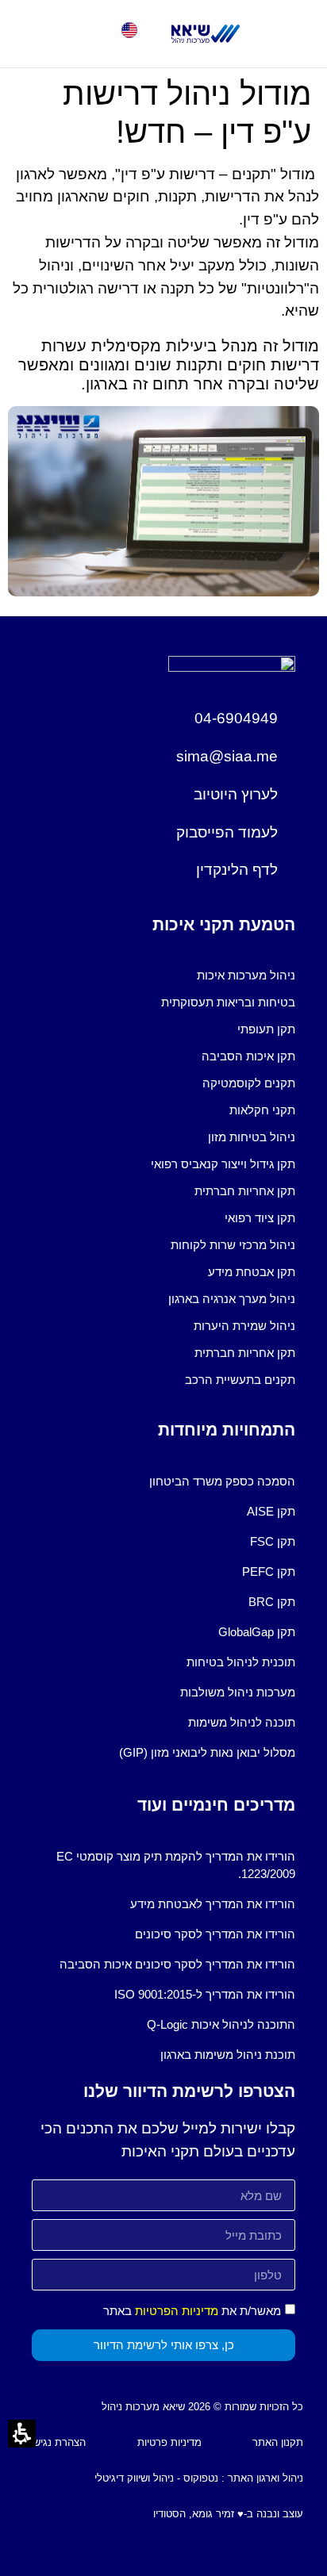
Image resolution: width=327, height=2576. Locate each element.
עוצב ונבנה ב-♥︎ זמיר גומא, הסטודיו (228, 2514)
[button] (36, 34)
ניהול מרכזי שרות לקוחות (233, 1245)
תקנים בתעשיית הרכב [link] (240, 1380)
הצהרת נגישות (55, 2442)
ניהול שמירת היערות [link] (244, 1326)
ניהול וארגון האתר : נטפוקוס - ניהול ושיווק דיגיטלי (199, 2478)
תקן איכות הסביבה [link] (248, 1056)
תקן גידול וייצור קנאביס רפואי (223, 1164)
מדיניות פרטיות (169, 2442)
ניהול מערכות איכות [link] (246, 975)
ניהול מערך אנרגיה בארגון (232, 1299)
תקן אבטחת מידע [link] (252, 1272)
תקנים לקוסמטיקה (249, 1083)
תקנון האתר (278, 2442)
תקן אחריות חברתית (245, 1191)
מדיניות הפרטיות (177, 2311)
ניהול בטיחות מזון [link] (252, 1137)
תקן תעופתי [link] (266, 1029)
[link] (206, 34)
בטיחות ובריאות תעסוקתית (228, 1002)
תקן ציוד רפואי (260, 1218)
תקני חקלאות (262, 1110)
